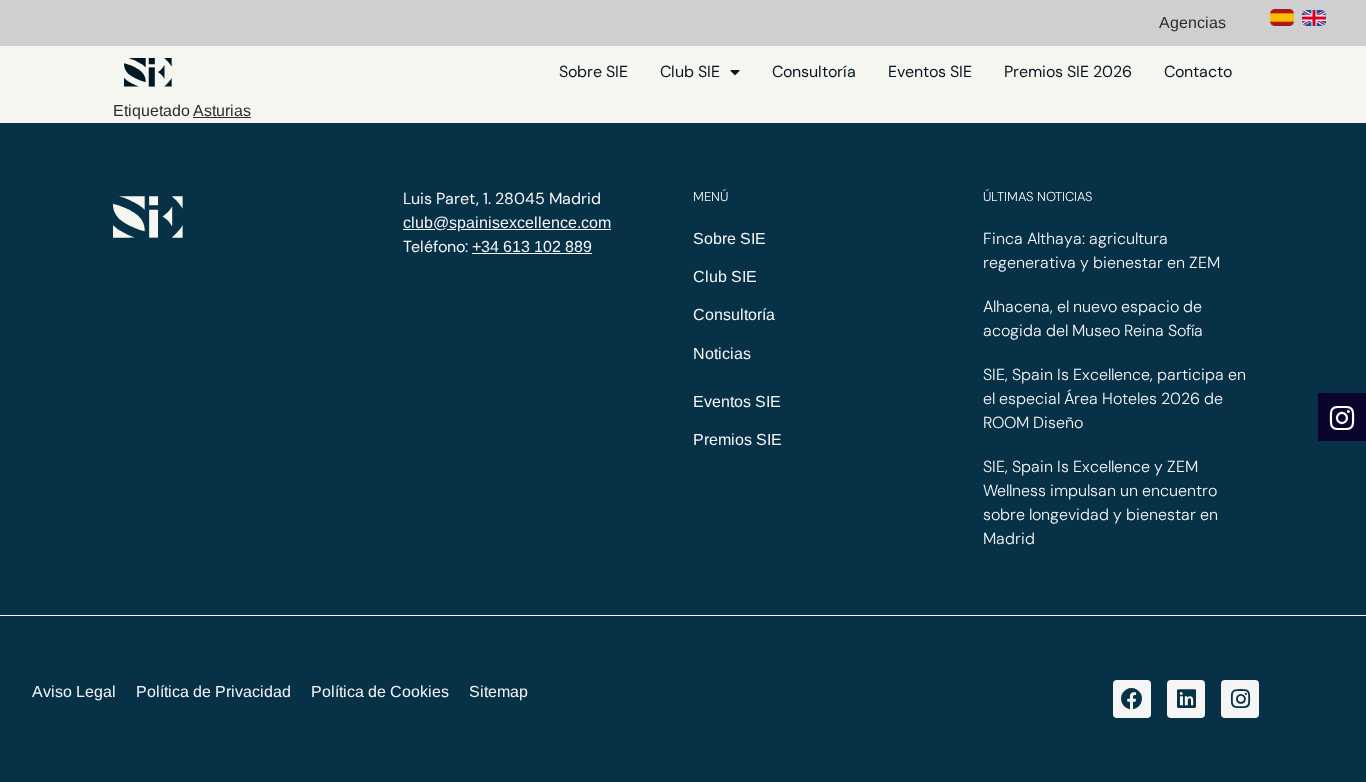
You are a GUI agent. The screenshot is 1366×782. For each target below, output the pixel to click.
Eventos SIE (930, 71)
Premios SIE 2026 (1068, 71)
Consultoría (814, 71)
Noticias (722, 353)
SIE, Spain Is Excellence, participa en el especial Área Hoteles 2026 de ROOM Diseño (1114, 398)
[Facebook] (1132, 699)
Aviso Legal (74, 691)
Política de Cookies (380, 691)
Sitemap (498, 691)
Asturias (222, 110)
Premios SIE (737, 439)
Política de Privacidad (213, 691)
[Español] (1282, 21)
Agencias (1192, 22)
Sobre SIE (593, 71)
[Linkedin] (1186, 699)
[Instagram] (1240, 699)
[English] (1314, 21)
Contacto (1198, 71)
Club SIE (690, 71)
